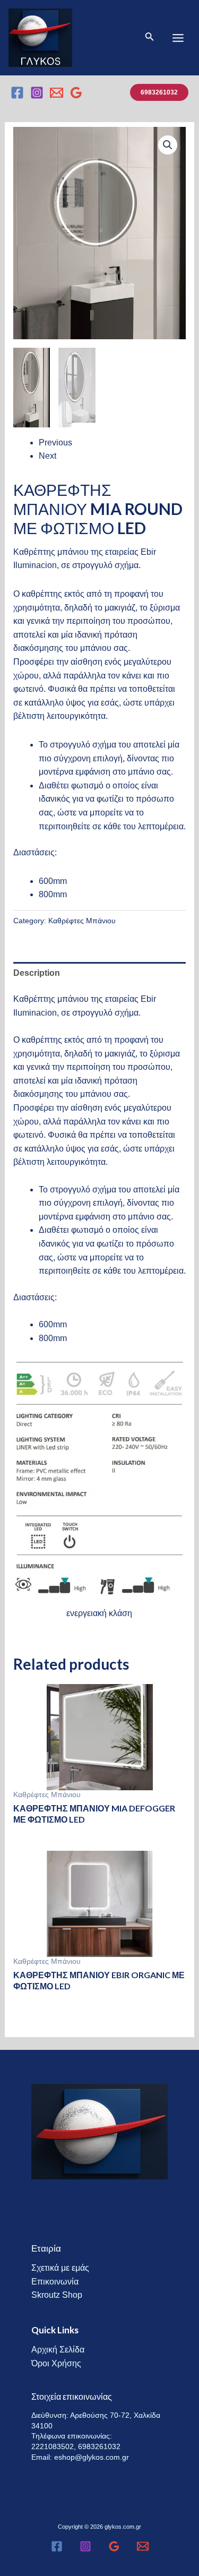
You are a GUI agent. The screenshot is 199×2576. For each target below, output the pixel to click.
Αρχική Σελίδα (58, 2350)
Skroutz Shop (57, 2295)
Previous (55, 443)
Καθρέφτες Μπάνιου (82, 921)
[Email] (57, 93)
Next (47, 456)
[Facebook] (17, 93)
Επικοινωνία (55, 2282)
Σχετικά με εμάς (60, 2268)
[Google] (76, 93)
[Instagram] (37, 93)
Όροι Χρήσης (56, 2363)
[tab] (100, 973)
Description (37, 973)
